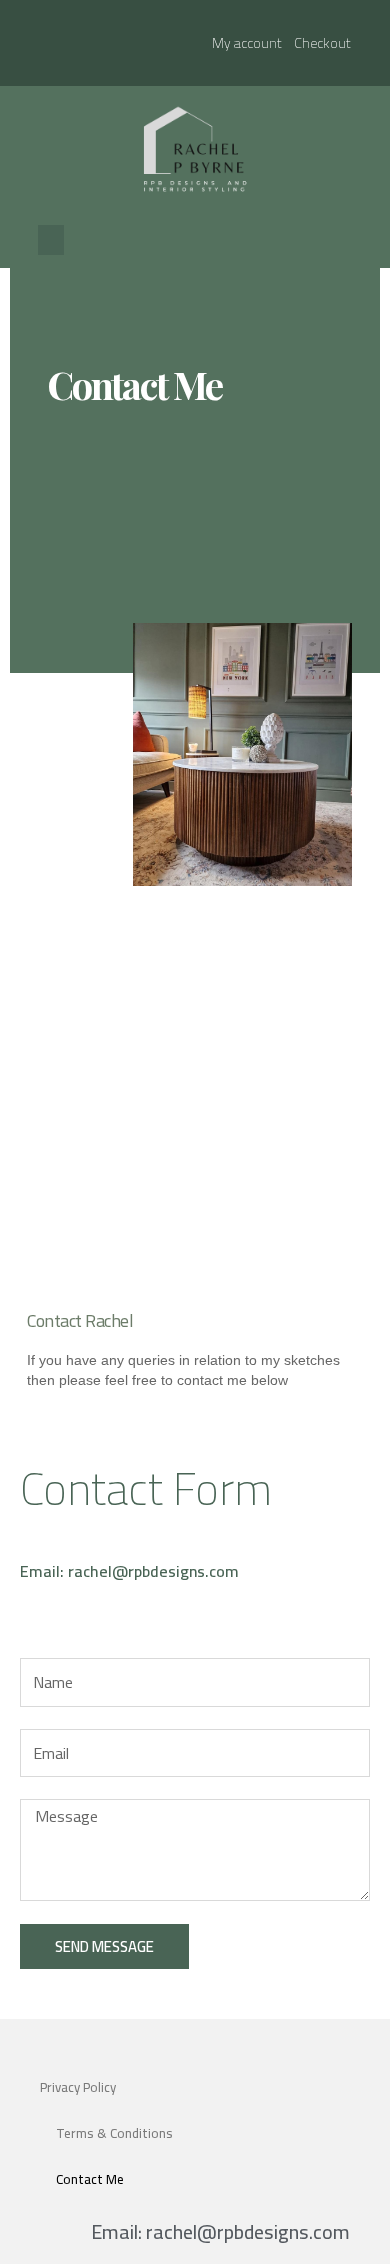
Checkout (322, 43)
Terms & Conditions (114, 2133)
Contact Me (90, 2179)
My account (247, 43)
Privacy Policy (78, 2087)
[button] (51, 240)
